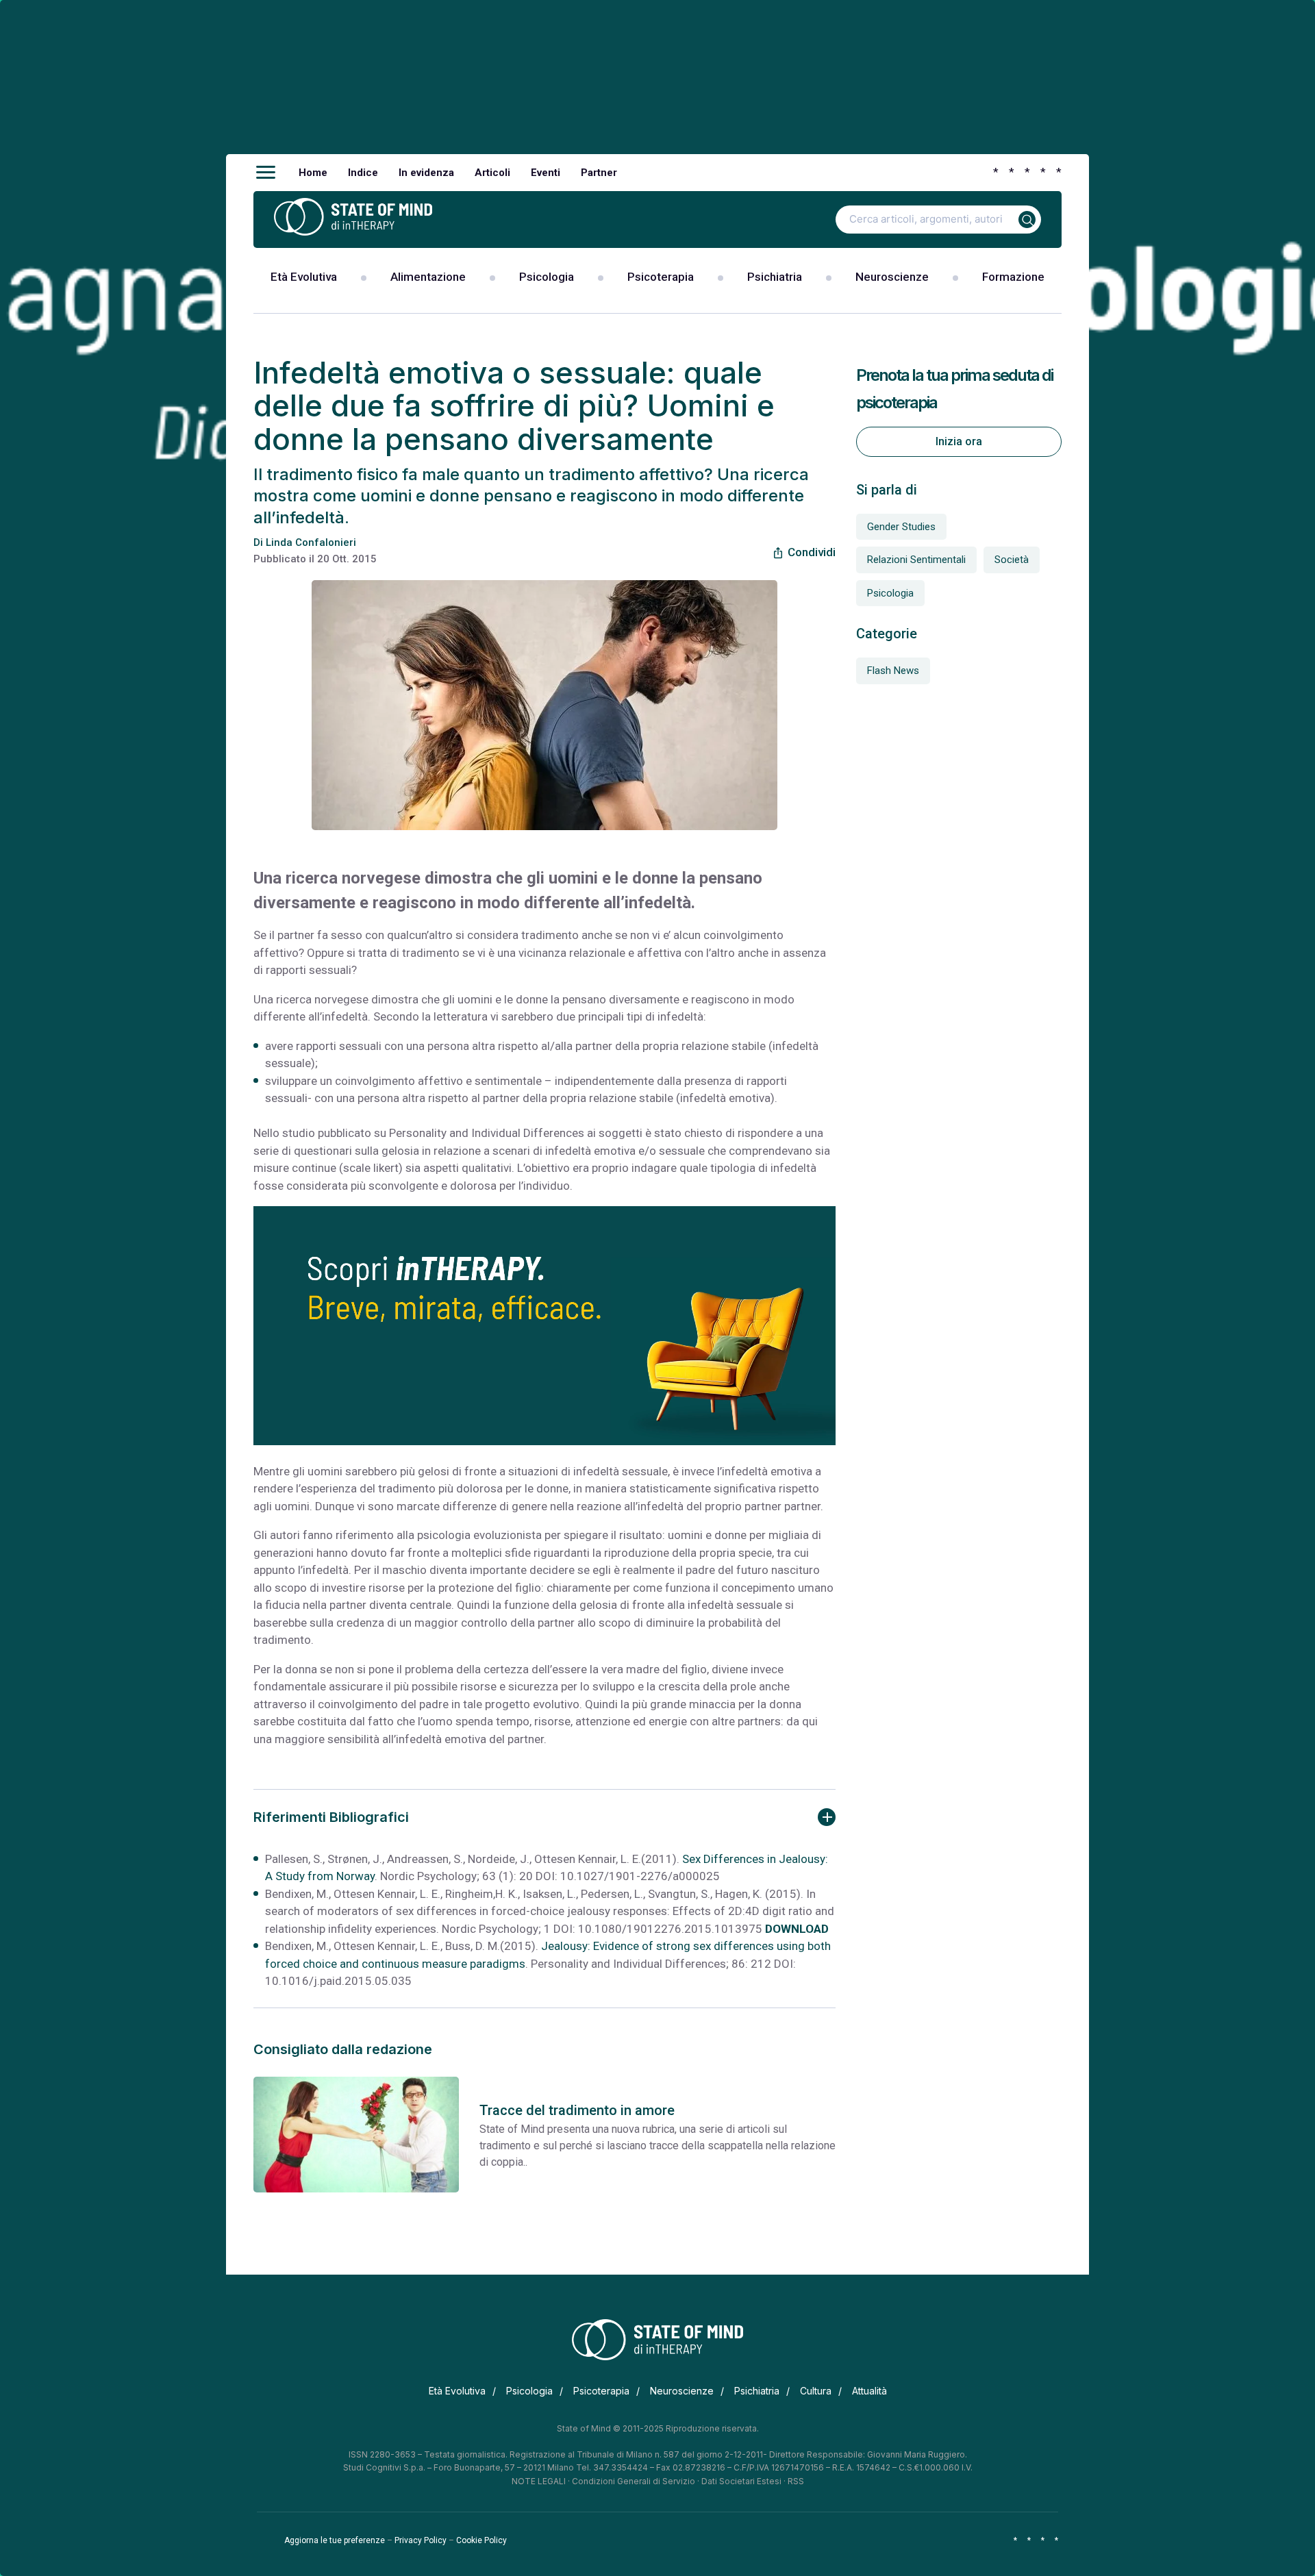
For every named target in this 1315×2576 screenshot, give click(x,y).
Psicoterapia (661, 277)
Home (313, 173)
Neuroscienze (892, 277)
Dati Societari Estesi (741, 2481)
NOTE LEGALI (539, 2481)
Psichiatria (775, 277)
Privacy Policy (421, 2540)
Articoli (492, 173)
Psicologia (547, 277)
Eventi (546, 173)
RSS (796, 2481)
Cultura (816, 2391)
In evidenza (426, 173)
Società (1012, 560)
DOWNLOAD (797, 1929)
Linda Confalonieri (311, 542)
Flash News (893, 671)
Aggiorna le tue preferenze (335, 2540)
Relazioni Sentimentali (916, 560)
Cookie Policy (481, 2540)
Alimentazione (428, 277)
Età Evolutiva (304, 277)
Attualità (869, 2391)
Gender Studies (901, 527)
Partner (599, 173)
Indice (363, 173)
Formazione (1013, 277)
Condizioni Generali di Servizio (634, 2481)
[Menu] (266, 173)
